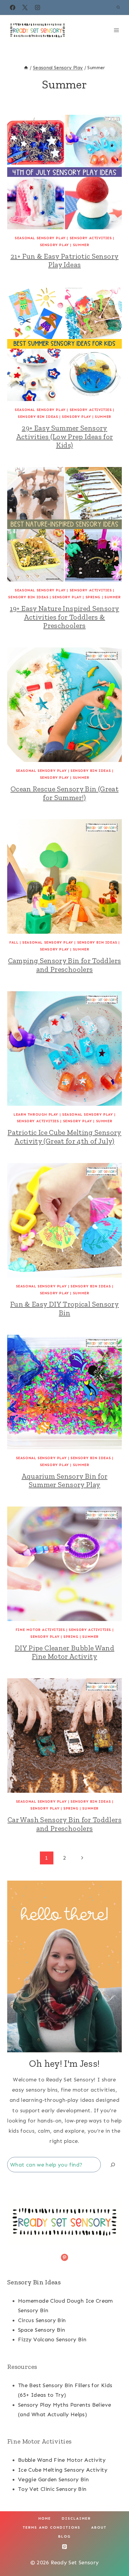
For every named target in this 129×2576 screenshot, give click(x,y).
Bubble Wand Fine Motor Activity (62, 2460)
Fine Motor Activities (40, 1630)
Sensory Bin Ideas (38, 417)
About (99, 2527)
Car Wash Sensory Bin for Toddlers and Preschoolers (64, 1824)
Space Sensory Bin (42, 2330)
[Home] (26, 68)
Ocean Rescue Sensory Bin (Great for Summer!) (64, 793)
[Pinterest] (64, 2547)
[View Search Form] (118, 7)
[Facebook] (13, 7)
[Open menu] (116, 30)
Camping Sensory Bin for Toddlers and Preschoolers (65, 965)
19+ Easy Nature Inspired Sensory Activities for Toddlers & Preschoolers (65, 617)
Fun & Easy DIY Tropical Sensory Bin (64, 1308)
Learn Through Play (36, 1114)
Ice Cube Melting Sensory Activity (63, 2470)
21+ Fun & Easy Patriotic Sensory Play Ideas (65, 260)
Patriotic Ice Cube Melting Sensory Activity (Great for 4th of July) (64, 1137)
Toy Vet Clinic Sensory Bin (52, 2489)
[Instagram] (37, 7)
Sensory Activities (91, 238)
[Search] (113, 2165)
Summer (81, 245)
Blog (64, 2536)
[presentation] (64, 172)
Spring (93, 597)
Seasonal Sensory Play (40, 238)
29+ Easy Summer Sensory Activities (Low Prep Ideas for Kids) (65, 437)
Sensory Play (54, 245)
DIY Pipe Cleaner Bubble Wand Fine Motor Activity (64, 1652)
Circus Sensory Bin (42, 2320)
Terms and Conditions (52, 2527)
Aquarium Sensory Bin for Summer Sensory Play (65, 1480)
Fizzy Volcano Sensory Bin (52, 2340)
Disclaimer (76, 2518)
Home (45, 2518)
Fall (14, 942)
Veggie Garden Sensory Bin (53, 2479)
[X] (25, 7)
